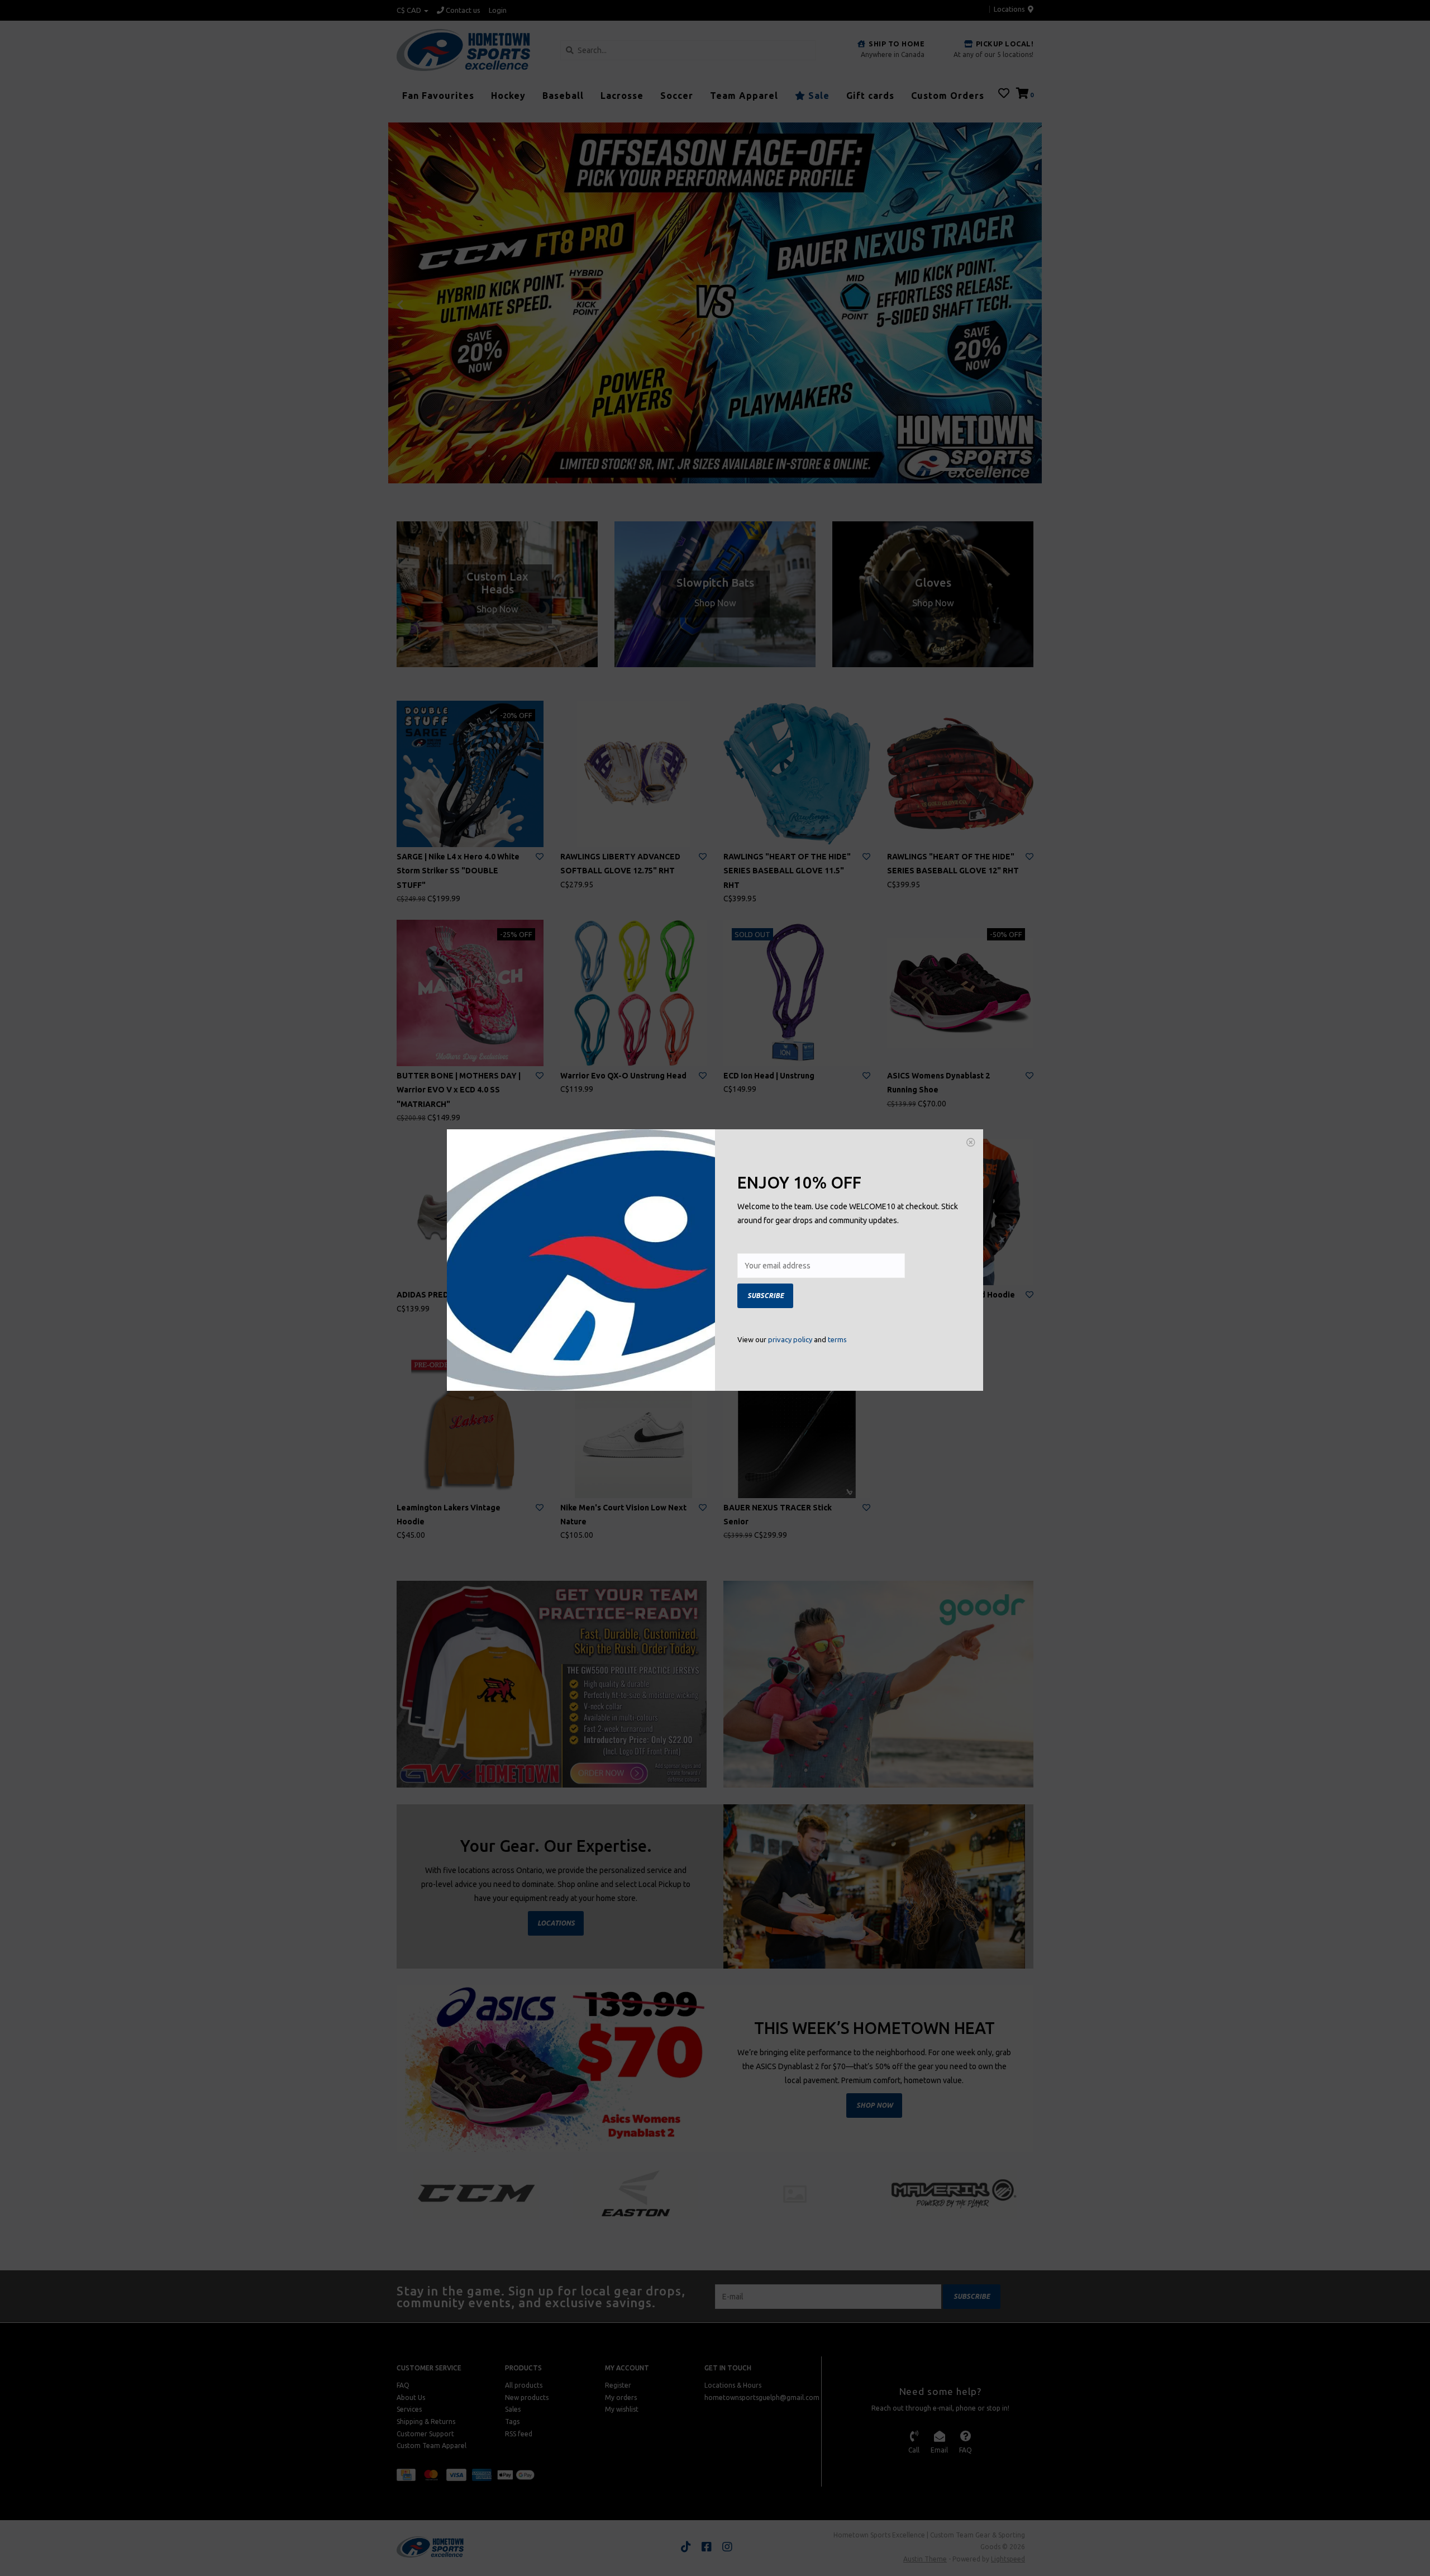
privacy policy (790, 1339)
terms (837, 1339)
